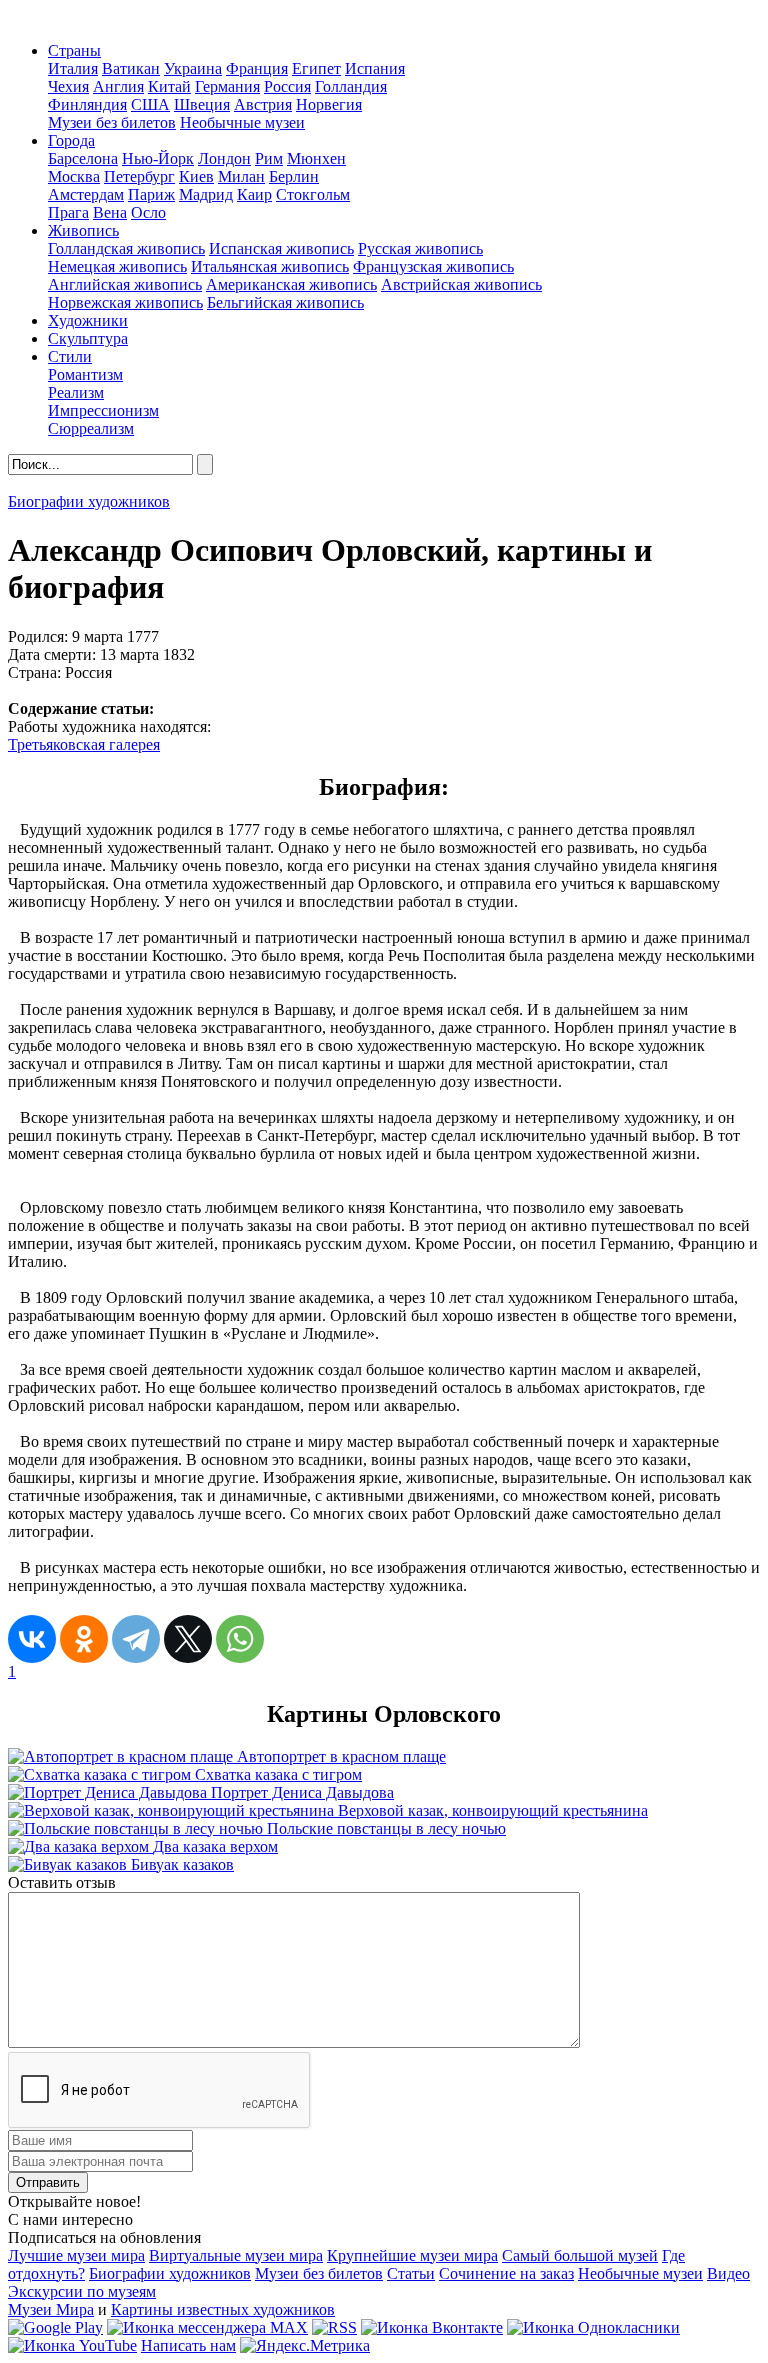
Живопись (83, 230)
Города (71, 140)
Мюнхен (316, 158)
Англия (118, 86)
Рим (269, 158)
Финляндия (87, 104)
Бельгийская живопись (285, 302)
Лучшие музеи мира (76, 2255)
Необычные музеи (242, 122)
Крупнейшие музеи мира (412, 2255)
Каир (254, 194)
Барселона (83, 158)
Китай (169, 86)
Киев (196, 176)
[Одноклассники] (84, 1639)
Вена (110, 212)
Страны (74, 50)
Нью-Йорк (158, 158)
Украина (193, 68)
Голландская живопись (126, 248)
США (150, 104)
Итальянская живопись (270, 266)
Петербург (139, 176)
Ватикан (131, 68)
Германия (227, 86)
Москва (74, 176)
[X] (188, 1639)
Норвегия (329, 104)
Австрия (263, 104)
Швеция (202, 104)
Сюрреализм (91, 428)
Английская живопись (125, 284)
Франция (257, 68)
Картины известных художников (223, 2309)
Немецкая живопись (117, 266)
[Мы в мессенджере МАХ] (207, 2327)
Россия (287, 86)
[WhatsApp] (240, 1639)
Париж (151, 194)
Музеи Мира (51, 2309)
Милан (241, 176)
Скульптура (88, 338)
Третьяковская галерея (84, 744)
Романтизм (85, 374)
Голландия (351, 86)
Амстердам (86, 194)
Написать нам (188, 2345)
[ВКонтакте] (32, 1639)
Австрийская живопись (461, 284)
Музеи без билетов (112, 122)
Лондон (224, 158)
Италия (73, 68)
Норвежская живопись (125, 302)
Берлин (294, 176)
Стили (70, 356)
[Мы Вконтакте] (432, 2327)
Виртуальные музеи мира (236, 2255)
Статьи (411, 2273)
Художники (88, 320)
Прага (68, 212)
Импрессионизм (103, 410)
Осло (148, 212)
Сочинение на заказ (506, 2273)
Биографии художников (89, 501)
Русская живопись (420, 248)
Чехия (68, 86)
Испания (375, 68)
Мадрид (206, 194)
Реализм (76, 392)
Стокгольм (313, 194)
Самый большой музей (580, 2255)
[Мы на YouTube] (72, 2345)
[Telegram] (136, 1639)
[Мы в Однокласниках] (593, 2327)
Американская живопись (291, 284)
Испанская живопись (281, 248)
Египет (316, 68)
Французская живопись (433, 266)
